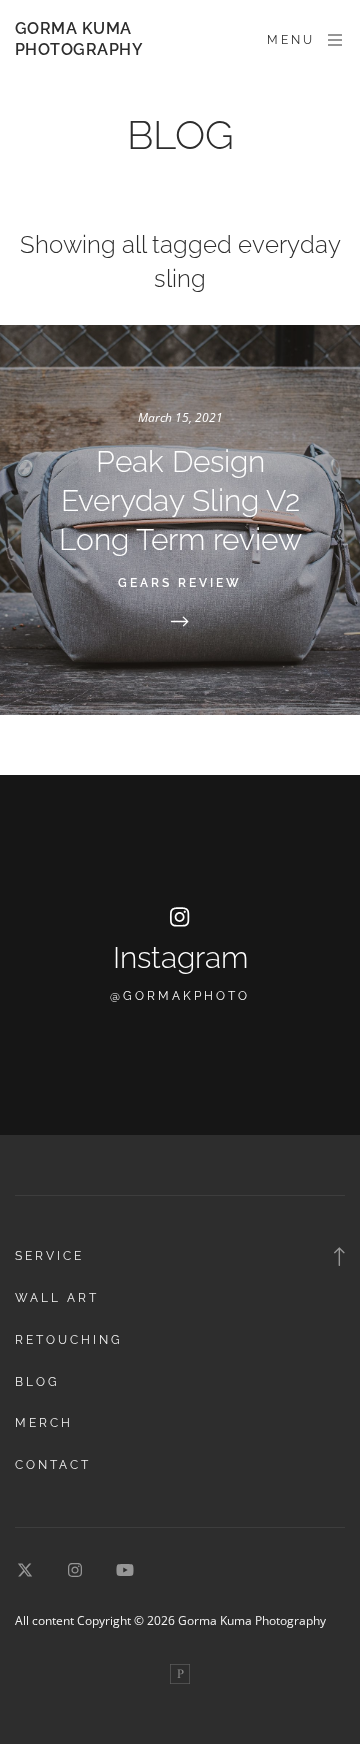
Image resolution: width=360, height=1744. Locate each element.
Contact (53, 1465)
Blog (37, 1382)
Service (49, 1256)
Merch (44, 1423)
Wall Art (57, 1298)
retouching (69, 1340)
